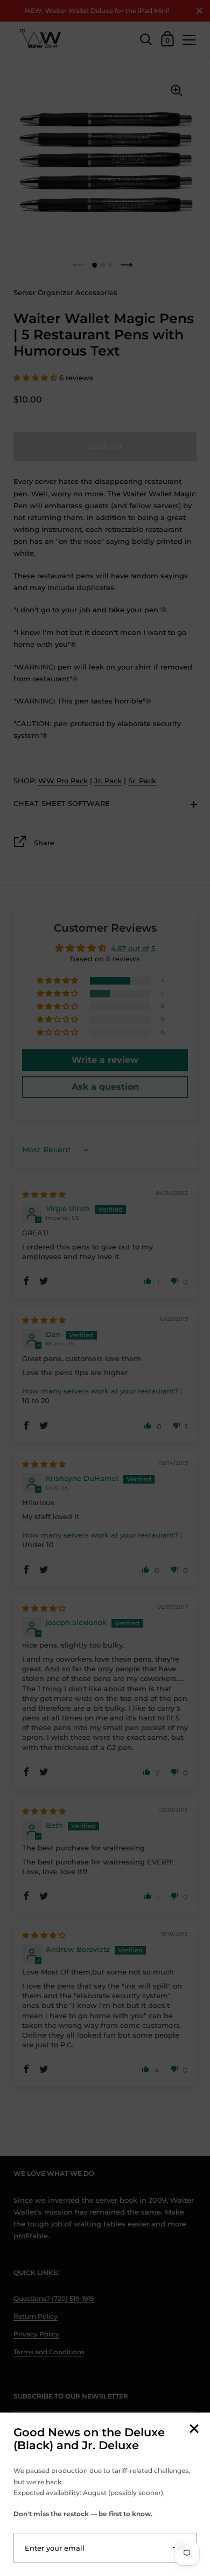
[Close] (194, 2430)
